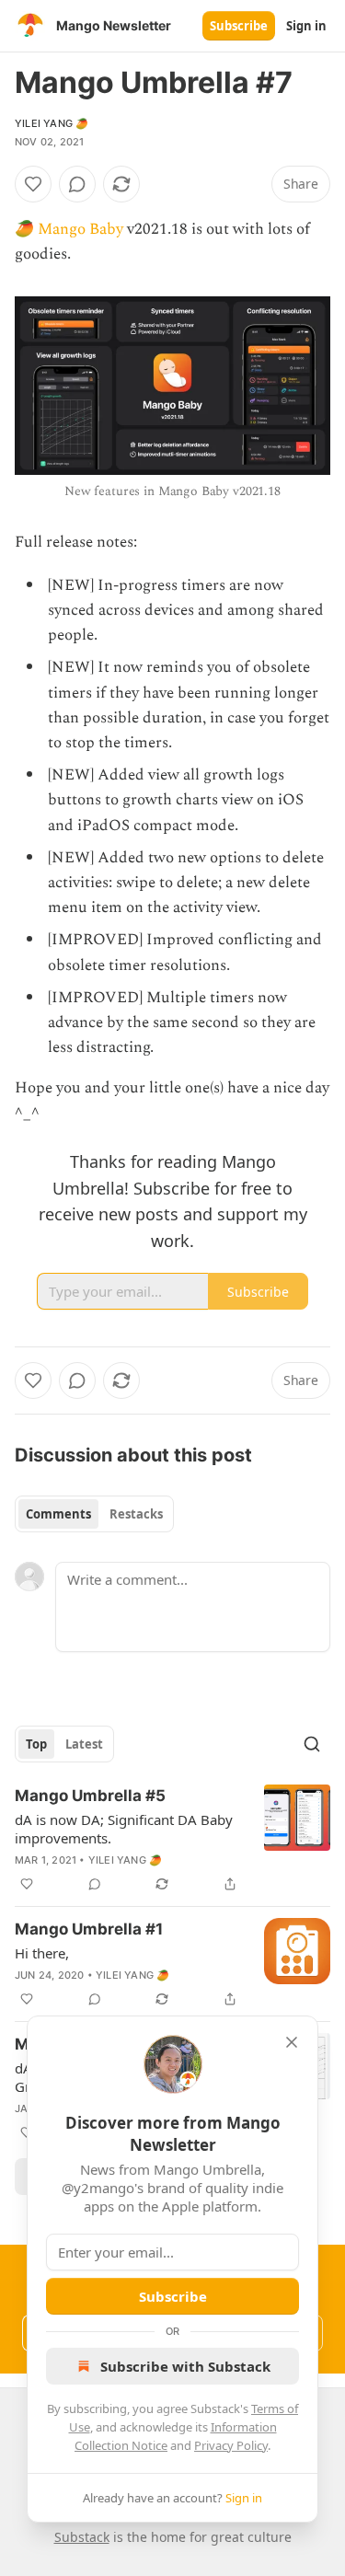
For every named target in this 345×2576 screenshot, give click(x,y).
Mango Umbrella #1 (89, 1929)
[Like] (33, 184)
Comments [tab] (58, 1514)
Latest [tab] (84, 1744)
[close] (292, 2042)
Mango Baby (80, 229)
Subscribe (239, 26)
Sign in (306, 26)
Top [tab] (36, 1744)
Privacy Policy (231, 2445)
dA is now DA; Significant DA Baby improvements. (124, 1829)
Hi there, (42, 1953)
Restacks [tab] (136, 1514)
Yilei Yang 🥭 (52, 123)
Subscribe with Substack (185, 2366)
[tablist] (94, 1514)
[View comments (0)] (77, 184)
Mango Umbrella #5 (90, 1796)
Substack (82, 2537)
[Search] (312, 1744)
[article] (172, 1840)
